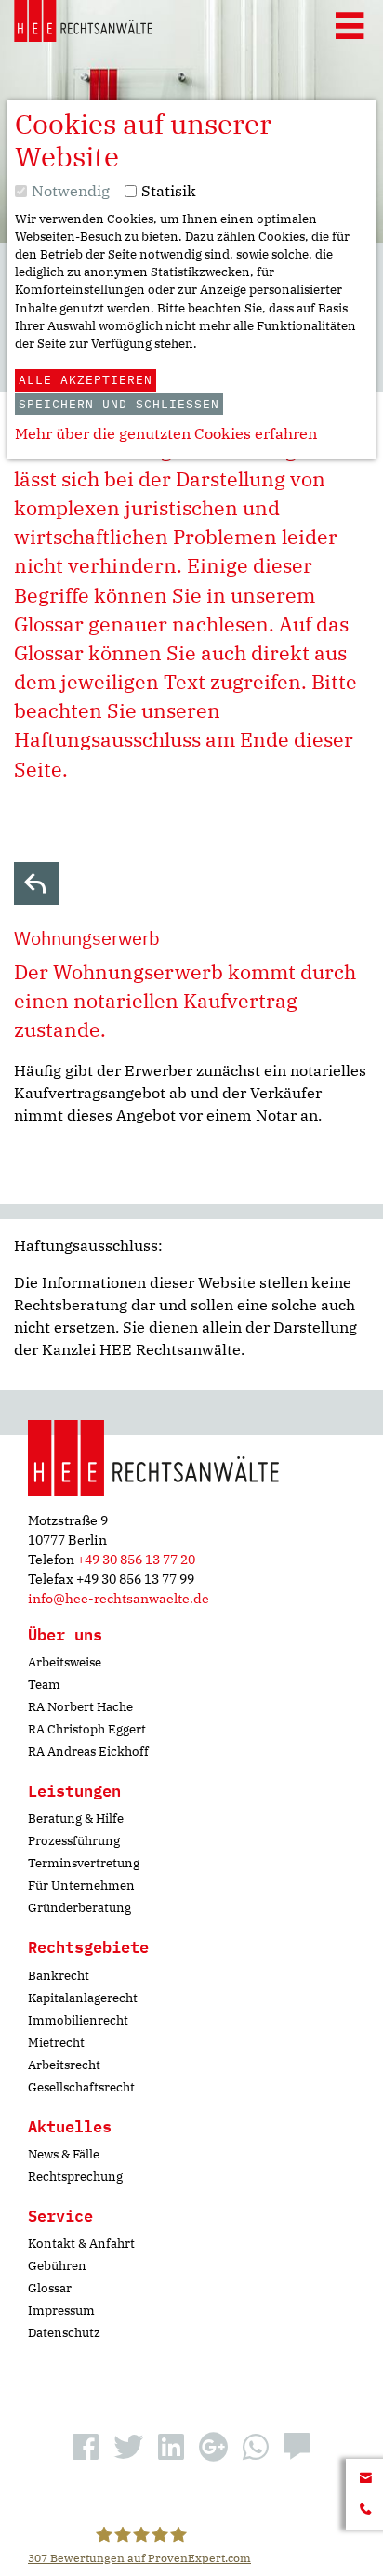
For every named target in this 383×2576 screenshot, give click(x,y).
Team (44, 1685)
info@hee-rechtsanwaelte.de (119, 1599)
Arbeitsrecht (64, 2065)
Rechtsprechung (75, 2177)
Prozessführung (74, 1841)
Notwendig (71, 191)
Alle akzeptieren (86, 380)
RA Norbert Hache (80, 1707)
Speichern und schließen (119, 404)
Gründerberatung (79, 1908)
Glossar (50, 2288)
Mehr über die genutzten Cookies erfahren (166, 433)
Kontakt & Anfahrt (81, 2244)
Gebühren (57, 2266)
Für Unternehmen (81, 1886)
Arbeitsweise (65, 1662)
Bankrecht (59, 1976)
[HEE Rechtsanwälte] (83, 24)
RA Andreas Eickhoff (88, 1752)
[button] (86, 2447)
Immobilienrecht (78, 2020)
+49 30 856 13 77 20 (136, 1560)
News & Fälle (64, 2154)
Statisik (169, 191)
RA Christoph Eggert (87, 1729)
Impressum (61, 2310)
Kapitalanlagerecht (83, 1998)
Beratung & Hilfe (76, 1819)
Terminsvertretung (84, 1863)
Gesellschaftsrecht (81, 2087)
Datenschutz (64, 2333)
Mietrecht (56, 2043)
